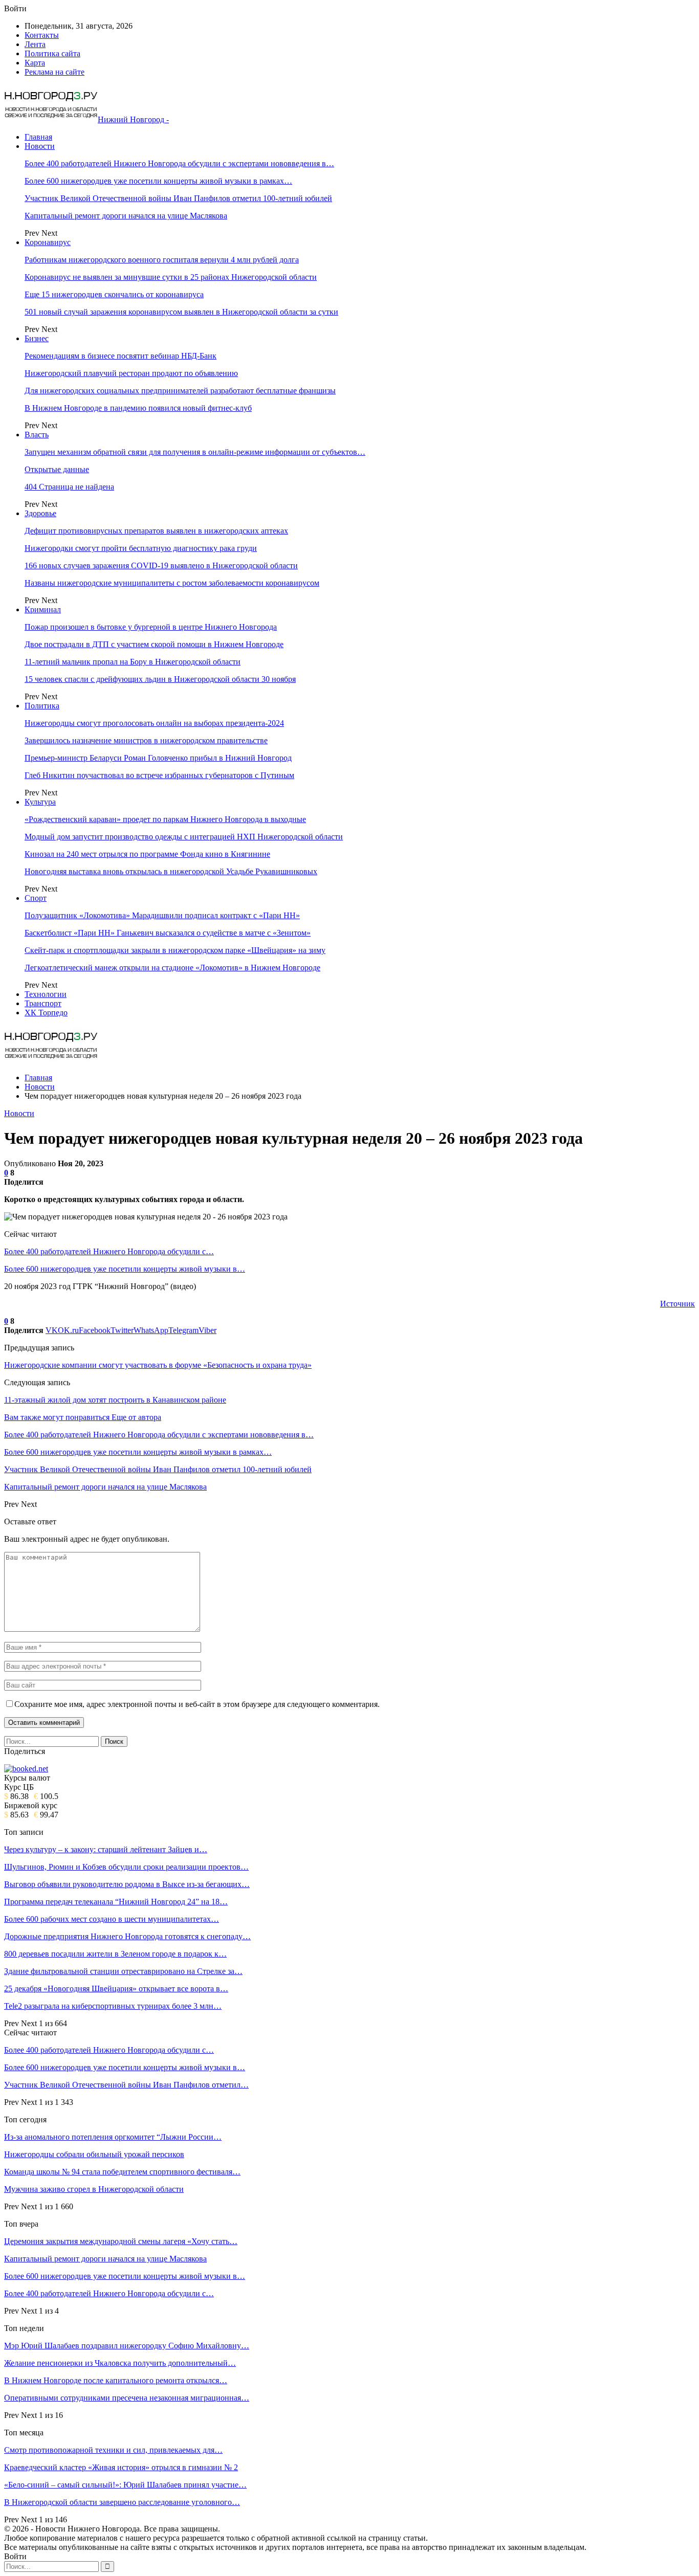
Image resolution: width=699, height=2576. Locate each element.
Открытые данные (57, 469)
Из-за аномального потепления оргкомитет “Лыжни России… (113, 2137)
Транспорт (43, 1003)
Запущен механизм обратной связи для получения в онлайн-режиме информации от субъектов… (195, 452)
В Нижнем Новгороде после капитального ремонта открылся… (116, 2380)
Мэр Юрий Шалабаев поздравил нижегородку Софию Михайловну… (127, 2346)
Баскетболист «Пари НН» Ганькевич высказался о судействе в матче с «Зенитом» (168, 933)
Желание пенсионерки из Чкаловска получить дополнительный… (120, 2363)
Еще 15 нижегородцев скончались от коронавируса (114, 294)
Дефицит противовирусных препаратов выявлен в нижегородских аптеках (156, 531)
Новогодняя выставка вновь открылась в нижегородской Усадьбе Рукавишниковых (171, 871)
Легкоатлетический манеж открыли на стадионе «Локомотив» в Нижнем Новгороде (172, 968)
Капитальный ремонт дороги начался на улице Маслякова (126, 216)
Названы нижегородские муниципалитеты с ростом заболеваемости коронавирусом (172, 583)
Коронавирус (48, 242)
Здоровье (40, 513)
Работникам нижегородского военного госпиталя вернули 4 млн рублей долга (162, 260)
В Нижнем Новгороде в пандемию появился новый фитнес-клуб (138, 408)
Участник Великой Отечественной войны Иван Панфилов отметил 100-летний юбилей (178, 198)
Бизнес (37, 338)
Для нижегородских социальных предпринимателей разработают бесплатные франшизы (180, 391)
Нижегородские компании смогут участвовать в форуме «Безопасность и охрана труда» (158, 1365)
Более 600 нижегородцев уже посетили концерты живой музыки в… (125, 1269)
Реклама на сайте (54, 72)
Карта (35, 63)
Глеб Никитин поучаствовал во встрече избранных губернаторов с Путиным (159, 775)
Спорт (36, 898)
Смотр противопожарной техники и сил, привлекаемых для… (113, 2450)
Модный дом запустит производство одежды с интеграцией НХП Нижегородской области (184, 837)
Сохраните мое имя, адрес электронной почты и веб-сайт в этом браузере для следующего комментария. (197, 1704)
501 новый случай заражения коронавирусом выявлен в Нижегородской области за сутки (181, 312)
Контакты (42, 35)
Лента (35, 44)
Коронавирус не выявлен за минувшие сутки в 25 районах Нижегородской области (171, 277)
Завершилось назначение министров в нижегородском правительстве (146, 740)
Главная (38, 137)
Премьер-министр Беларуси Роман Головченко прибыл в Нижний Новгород (158, 758)
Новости (40, 146)
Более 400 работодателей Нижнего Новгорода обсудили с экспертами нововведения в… (179, 163)
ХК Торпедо (46, 1013)
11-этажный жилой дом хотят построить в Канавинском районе (115, 1400)
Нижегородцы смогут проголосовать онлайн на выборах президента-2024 (154, 723)
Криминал (43, 609)
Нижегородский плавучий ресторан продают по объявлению (131, 373)
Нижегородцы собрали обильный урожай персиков (94, 2154)
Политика (42, 706)
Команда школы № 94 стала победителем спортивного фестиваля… (122, 2172)
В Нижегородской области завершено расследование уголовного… (122, 2502)
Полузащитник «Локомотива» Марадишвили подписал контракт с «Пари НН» (162, 915)
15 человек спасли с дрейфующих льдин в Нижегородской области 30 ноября (160, 679)
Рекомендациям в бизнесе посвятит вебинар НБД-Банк (121, 356)
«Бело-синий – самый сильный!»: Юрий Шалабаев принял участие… (125, 2485)
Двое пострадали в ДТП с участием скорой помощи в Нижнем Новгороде (154, 644)
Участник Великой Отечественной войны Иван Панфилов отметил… (126, 2085)
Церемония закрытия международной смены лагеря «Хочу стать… (121, 2241)
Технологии (46, 994)
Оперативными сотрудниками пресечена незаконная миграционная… (127, 2398)
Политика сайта (52, 53)
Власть (37, 435)
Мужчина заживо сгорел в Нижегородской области (94, 2189)
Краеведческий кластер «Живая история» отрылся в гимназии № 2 (121, 2467)
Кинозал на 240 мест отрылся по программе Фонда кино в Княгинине (147, 854)
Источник (678, 1304)
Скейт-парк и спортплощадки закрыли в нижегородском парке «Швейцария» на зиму (175, 950)
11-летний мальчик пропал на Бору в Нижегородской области (133, 662)
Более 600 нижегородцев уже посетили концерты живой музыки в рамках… (158, 181)
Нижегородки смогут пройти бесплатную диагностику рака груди (141, 548)
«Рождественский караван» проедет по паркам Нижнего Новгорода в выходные (165, 819)
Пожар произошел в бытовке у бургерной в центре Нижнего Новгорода (151, 627)
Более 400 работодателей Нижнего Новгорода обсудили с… (109, 1251)
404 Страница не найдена (69, 487)
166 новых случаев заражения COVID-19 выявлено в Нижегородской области (161, 565)
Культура (40, 802)
